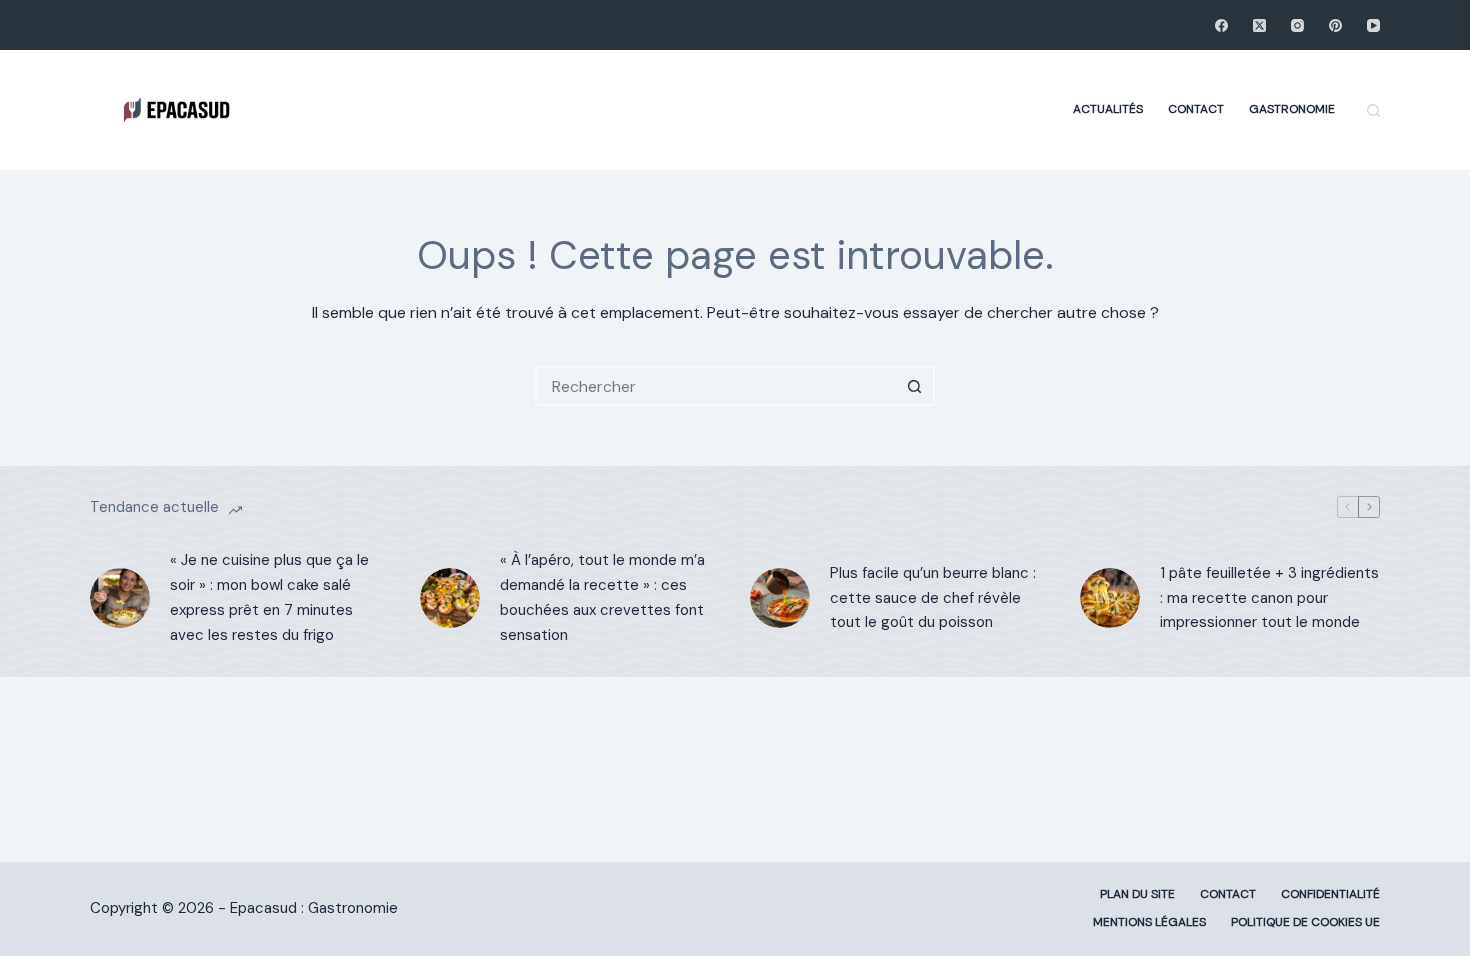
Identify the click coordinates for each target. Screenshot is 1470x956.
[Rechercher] (1373, 110)
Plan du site (1137, 894)
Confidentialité (1330, 894)
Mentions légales (1149, 922)
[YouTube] (1373, 25)
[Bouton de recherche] (915, 386)
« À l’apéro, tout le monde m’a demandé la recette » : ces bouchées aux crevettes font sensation (602, 597)
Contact (1196, 109)
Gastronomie (1292, 109)
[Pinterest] (1335, 25)
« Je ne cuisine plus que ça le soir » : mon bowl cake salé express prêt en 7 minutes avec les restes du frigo (269, 597)
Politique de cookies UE (1305, 922)
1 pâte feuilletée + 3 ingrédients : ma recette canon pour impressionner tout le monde (1269, 598)
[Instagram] (1297, 25)
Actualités (1108, 109)
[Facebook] (1221, 25)
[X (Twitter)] (1259, 25)
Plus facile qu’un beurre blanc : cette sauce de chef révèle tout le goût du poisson (933, 598)
